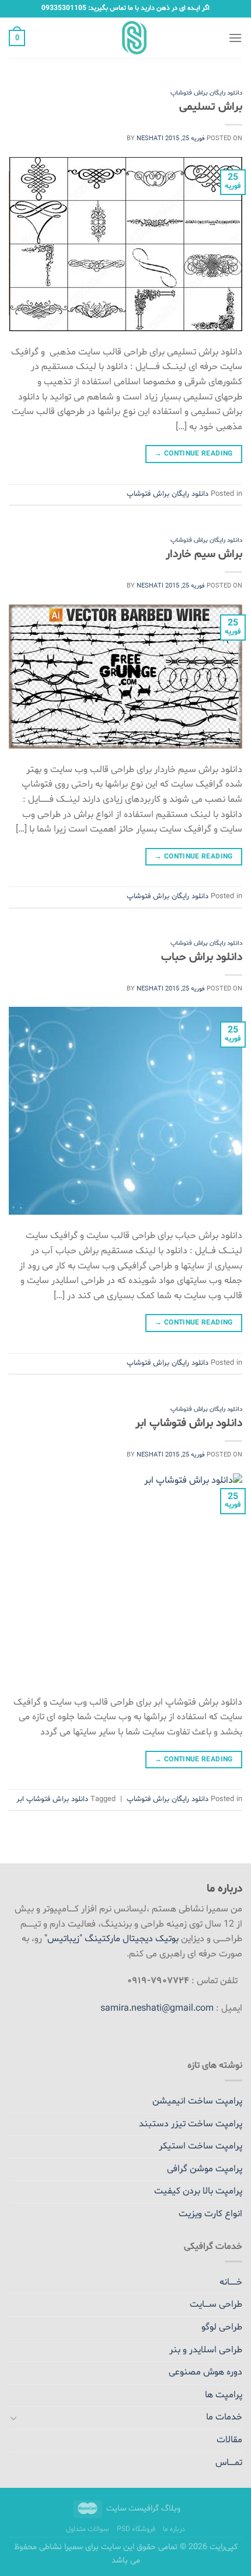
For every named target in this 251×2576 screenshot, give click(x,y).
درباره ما (174, 2529)
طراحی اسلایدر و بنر (206, 2350)
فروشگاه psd (136, 2529)
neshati (150, 139)
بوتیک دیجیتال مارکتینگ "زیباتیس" (111, 1939)
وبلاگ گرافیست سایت (143, 2509)
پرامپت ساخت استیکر (201, 2146)
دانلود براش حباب (202, 957)
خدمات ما (224, 2417)
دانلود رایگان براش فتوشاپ (206, 93)
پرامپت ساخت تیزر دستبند (191, 2124)
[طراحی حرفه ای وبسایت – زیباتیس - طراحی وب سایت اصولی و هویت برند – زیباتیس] (126, 38)
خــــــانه (231, 2282)
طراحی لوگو (222, 2327)
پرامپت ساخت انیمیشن (197, 2101)
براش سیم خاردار (204, 554)
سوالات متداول (88, 2529)
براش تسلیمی (211, 107)
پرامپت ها (224, 2395)
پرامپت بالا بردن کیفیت (198, 2191)
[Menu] (235, 38)
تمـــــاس (229, 2463)
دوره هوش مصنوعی (205, 2372)
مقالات (229, 2440)
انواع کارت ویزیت (210, 2214)
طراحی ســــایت (216, 2304)
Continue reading (194, 454)
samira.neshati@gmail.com (157, 2008)
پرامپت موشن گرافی (205, 2169)
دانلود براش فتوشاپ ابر (189, 1423)
